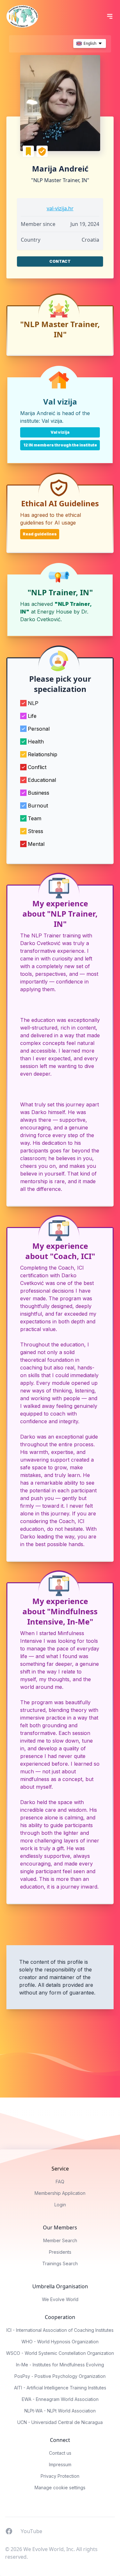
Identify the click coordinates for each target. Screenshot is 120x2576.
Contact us (60, 2453)
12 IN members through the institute (60, 445)
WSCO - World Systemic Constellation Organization (60, 2353)
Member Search (60, 2240)
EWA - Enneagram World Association (60, 2399)
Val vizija (52, 421)
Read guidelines (40, 534)
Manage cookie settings (60, 2488)
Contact (60, 261)
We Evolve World (60, 2299)
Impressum (60, 2464)
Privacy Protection (60, 2476)
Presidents (60, 2252)
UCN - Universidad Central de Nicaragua (60, 2422)
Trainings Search (60, 2263)
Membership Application (60, 2193)
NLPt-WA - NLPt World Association (60, 2411)
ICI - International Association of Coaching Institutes (60, 2330)
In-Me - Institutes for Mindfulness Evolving (60, 2365)
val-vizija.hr (60, 208)
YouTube (31, 2531)
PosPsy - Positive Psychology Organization (60, 2376)
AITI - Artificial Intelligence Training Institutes (60, 2388)
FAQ (60, 2182)
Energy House (55, 612)
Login (60, 2205)
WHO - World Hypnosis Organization (60, 2342)
